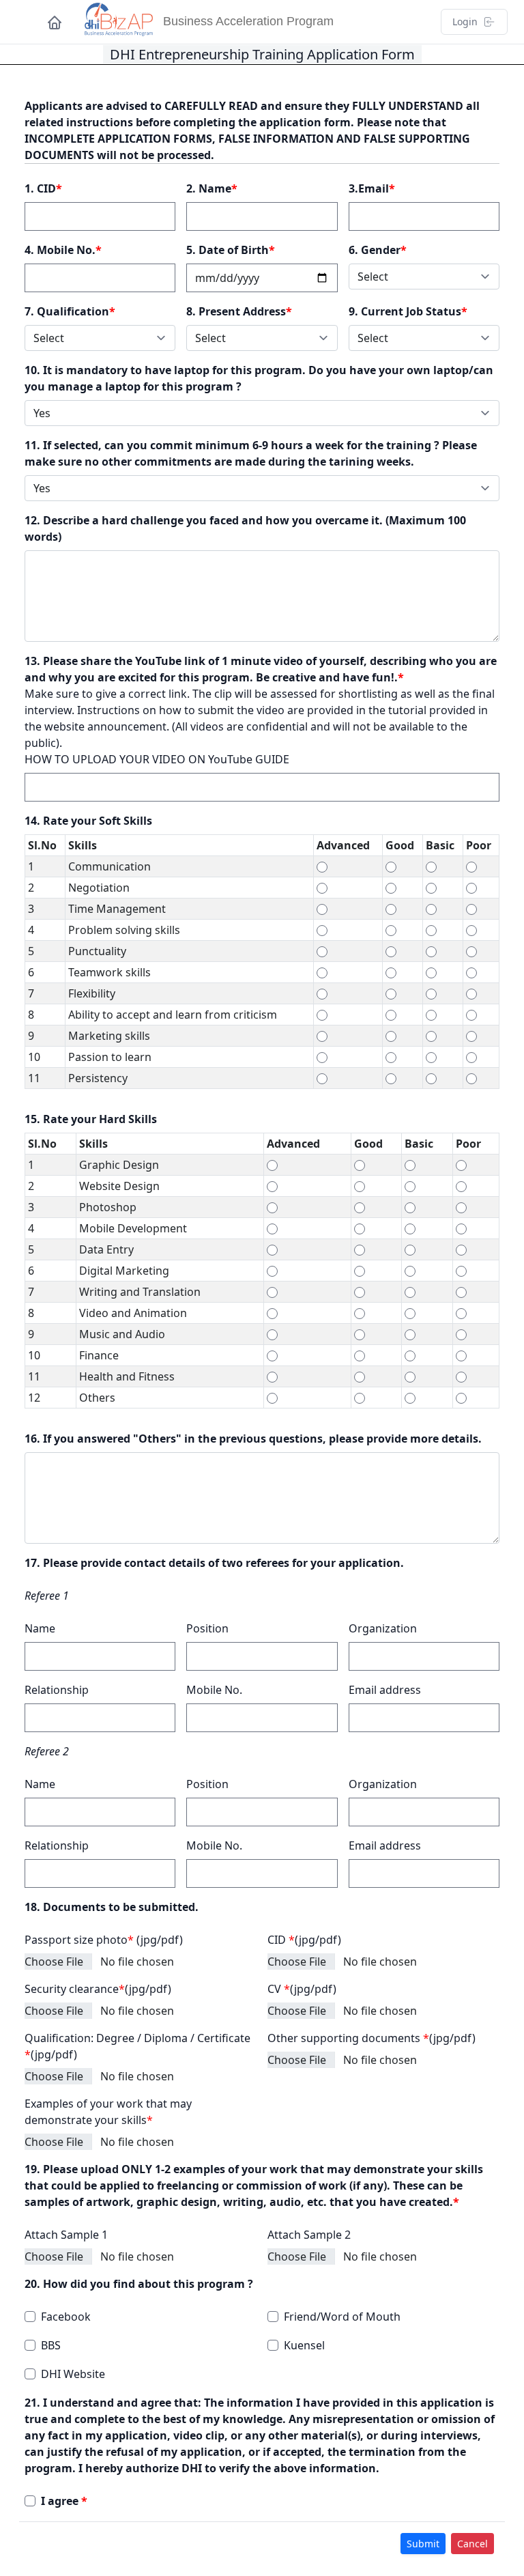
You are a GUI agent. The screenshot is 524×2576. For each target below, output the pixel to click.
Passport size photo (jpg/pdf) (104, 1940)
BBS (51, 2345)
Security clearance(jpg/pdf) (98, 1989)
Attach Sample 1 (66, 2235)
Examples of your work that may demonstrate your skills (108, 2112)
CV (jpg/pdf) (302, 1989)
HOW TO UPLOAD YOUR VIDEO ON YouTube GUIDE (157, 759)
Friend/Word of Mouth (342, 2317)
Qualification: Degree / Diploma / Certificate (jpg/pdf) (137, 2046)
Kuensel (304, 2345)
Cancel (472, 2544)
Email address (385, 1690)
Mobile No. (214, 1690)
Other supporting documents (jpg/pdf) (372, 2038)
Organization (383, 1628)
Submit (423, 2544)
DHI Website (73, 2374)
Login (465, 22)
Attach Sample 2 (309, 2235)
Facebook (66, 2317)
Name (40, 1628)
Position (207, 1628)
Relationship (57, 1690)
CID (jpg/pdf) (304, 1940)
